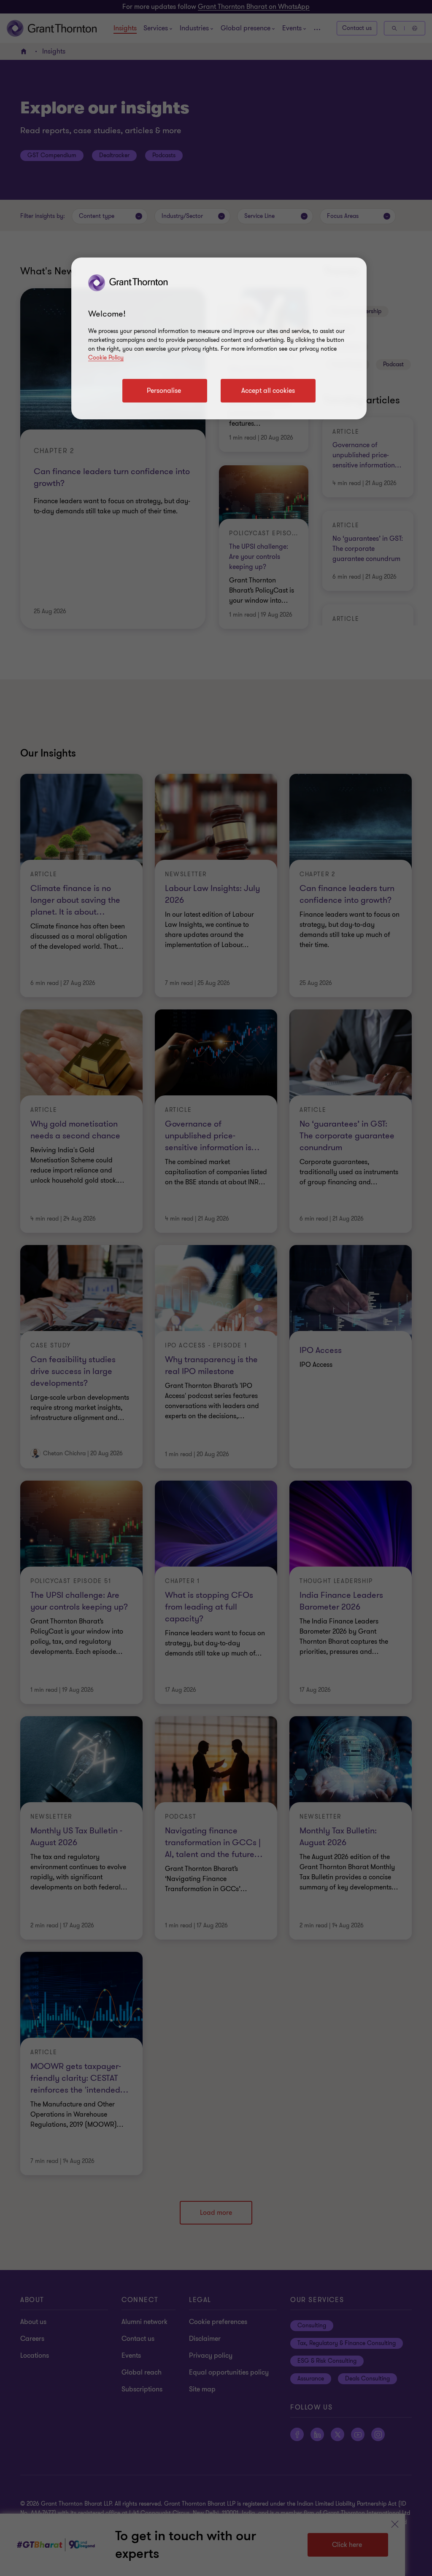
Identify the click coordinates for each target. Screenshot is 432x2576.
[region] (219, 338)
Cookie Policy (106, 358)
